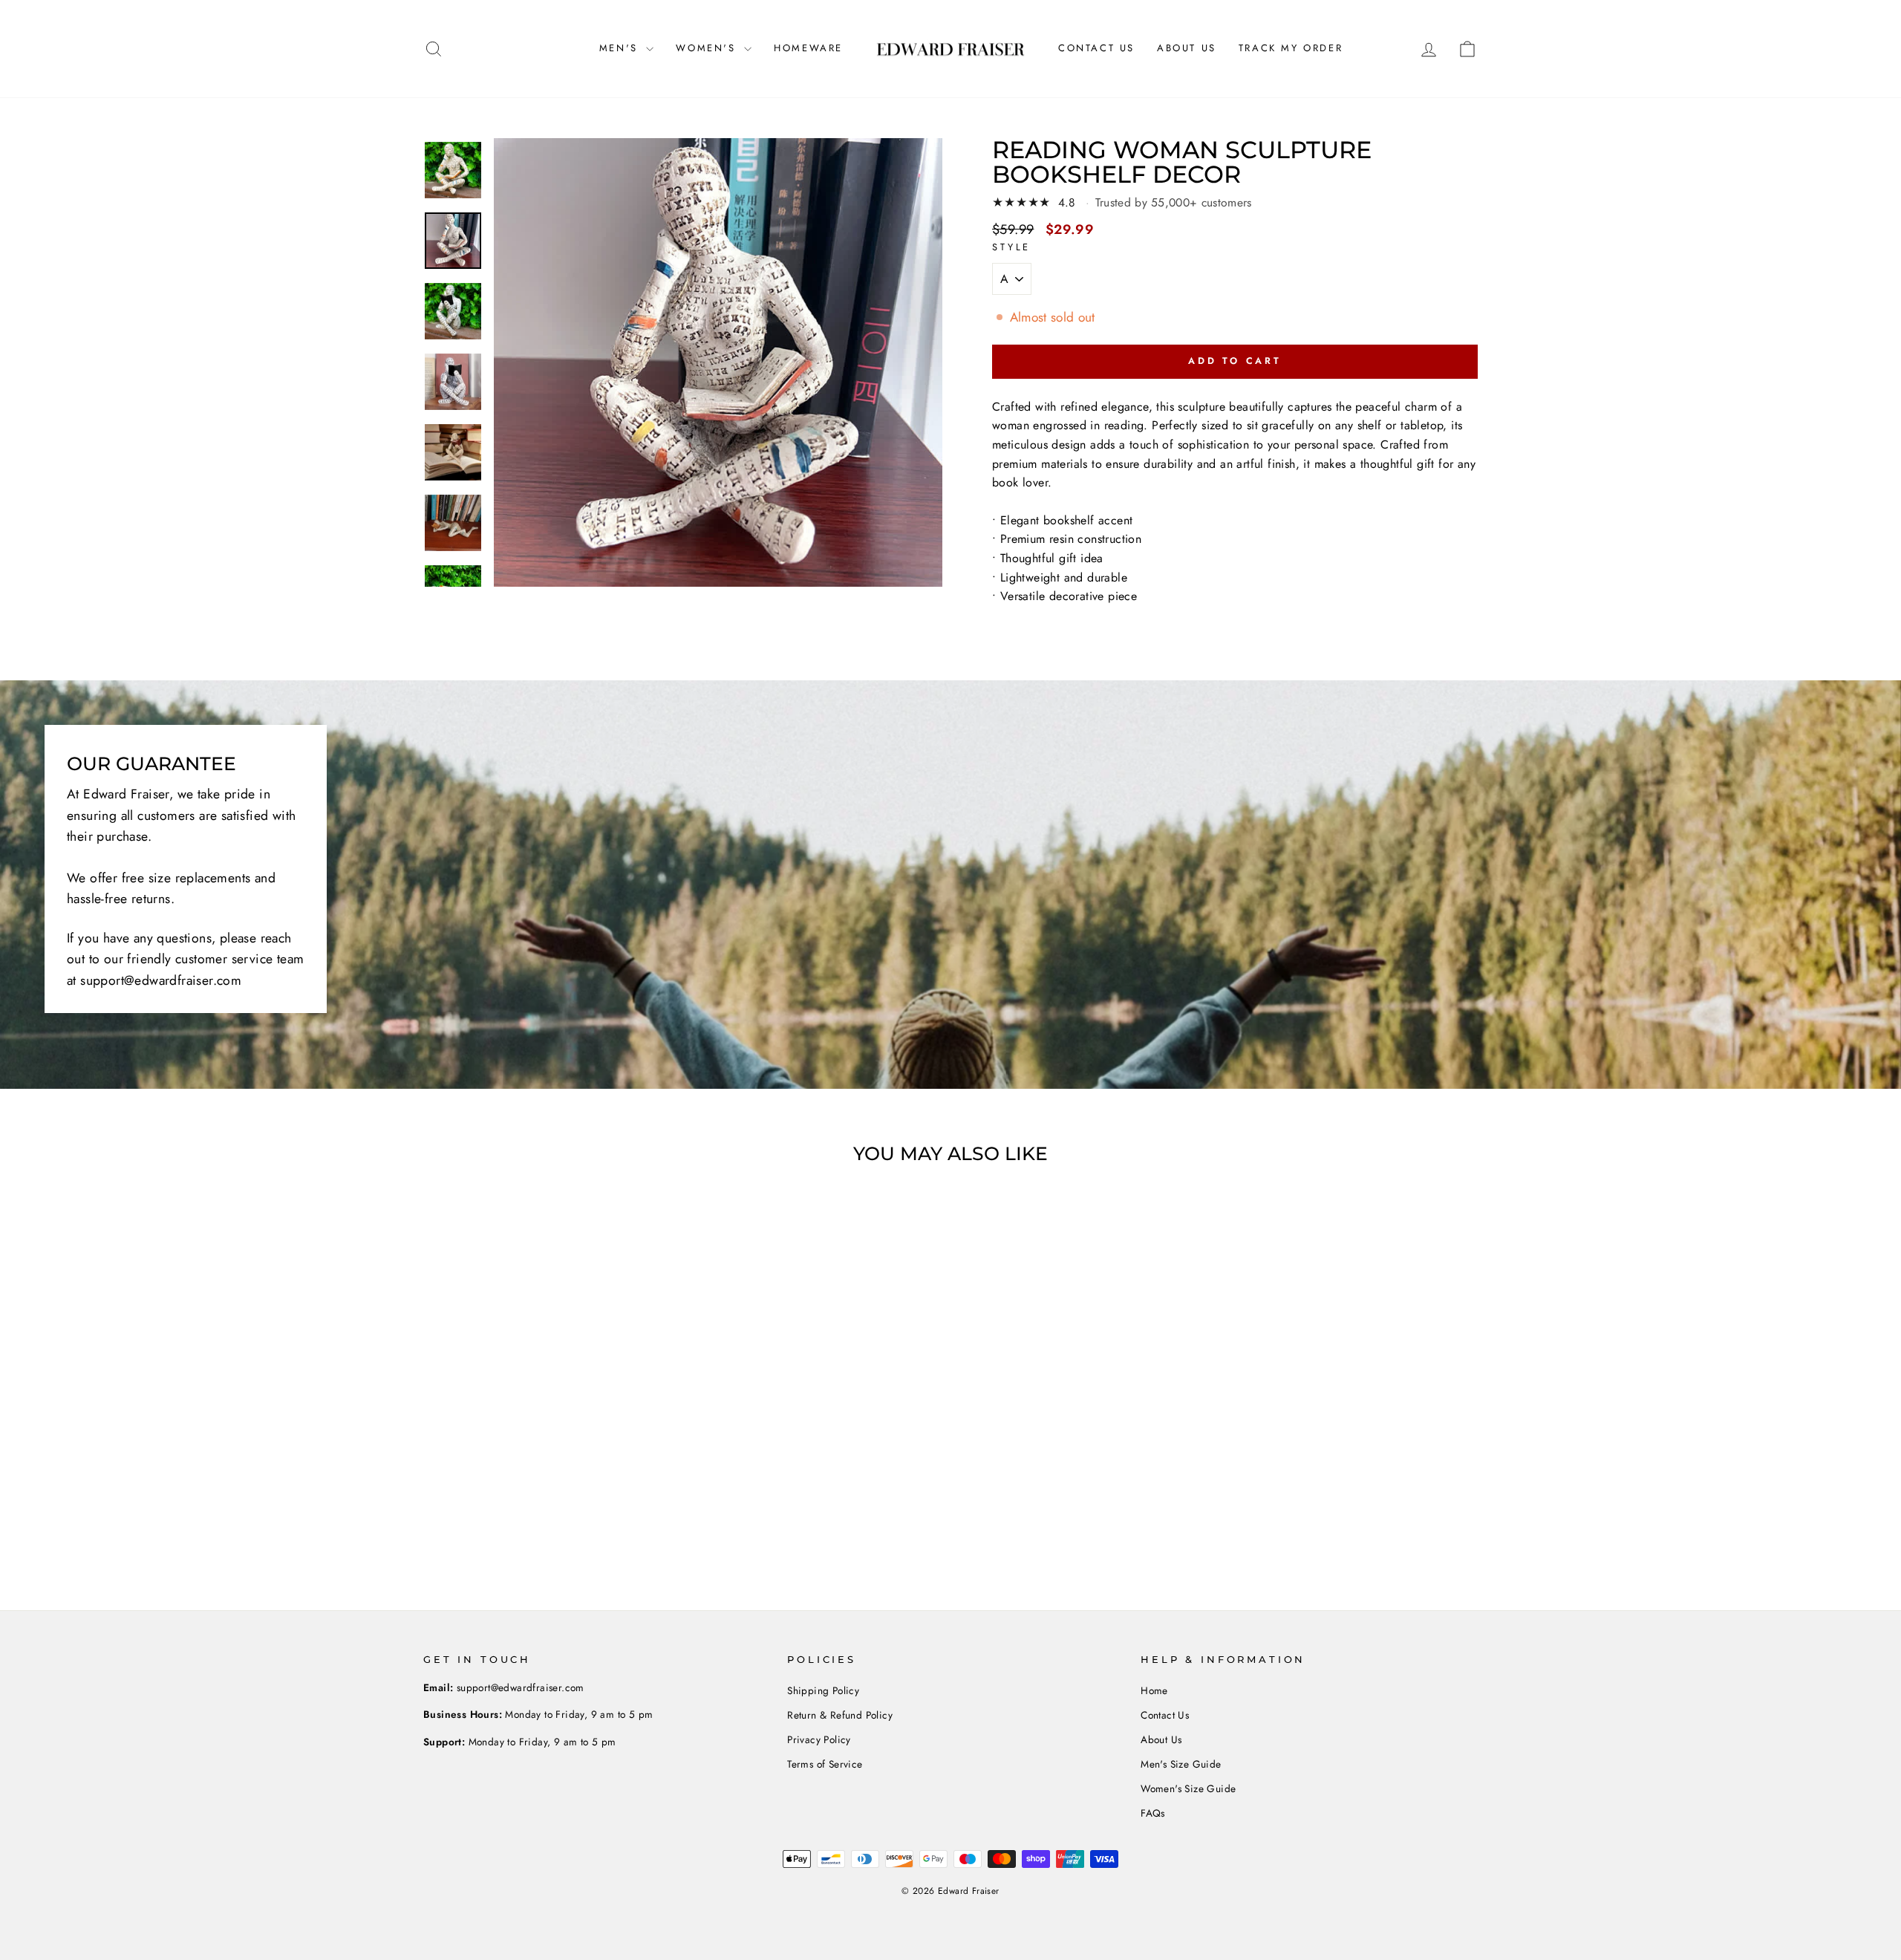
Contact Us (1096, 48)
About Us (1187, 48)
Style (1011, 247)
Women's (708, 48)
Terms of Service (825, 1764)
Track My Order (1291, 48)
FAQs (1153, 1813)
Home (1154, 1690)
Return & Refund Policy (840, 1715)
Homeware (808, 48)
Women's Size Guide (1188, 1788)
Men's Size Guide (1181, 1764)
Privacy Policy (819, 1739)
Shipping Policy (823, 1690)
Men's (621, 48)
